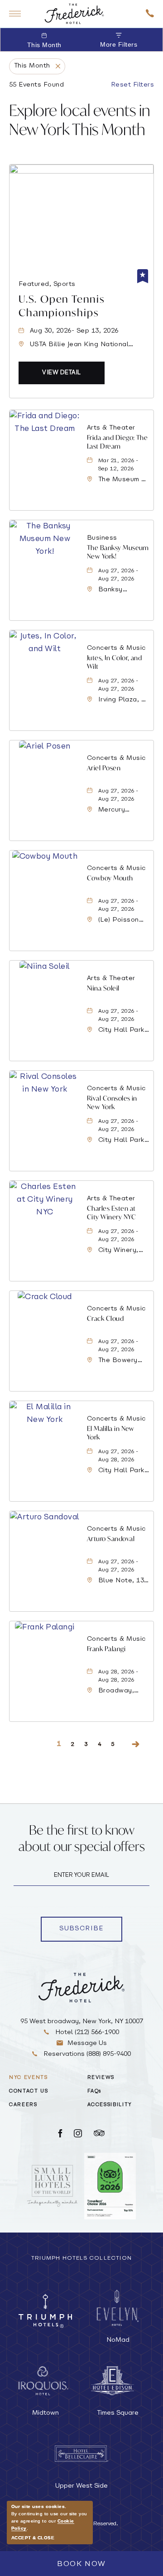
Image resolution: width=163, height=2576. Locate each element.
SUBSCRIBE (91, 1930)
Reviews (101, 2078)
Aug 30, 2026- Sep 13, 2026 (74, 331)
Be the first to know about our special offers (82, 1838)
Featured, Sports (47, 284)
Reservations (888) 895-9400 (86, 2054)
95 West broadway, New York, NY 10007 (82, 2022)
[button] (62, 373)
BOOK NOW (81, 2564)
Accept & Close (33, 2538)
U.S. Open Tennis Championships (62, 306)
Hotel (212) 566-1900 (86, 2032)
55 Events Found (36, 85)
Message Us (87, 2043)
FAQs (95, 2091)
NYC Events (29, 2078)
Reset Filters (132, 85)
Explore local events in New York (80, 120)
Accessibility (110, 2105)
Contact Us (29, 2091)
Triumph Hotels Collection (81, 2258)
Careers (23, 2105)
